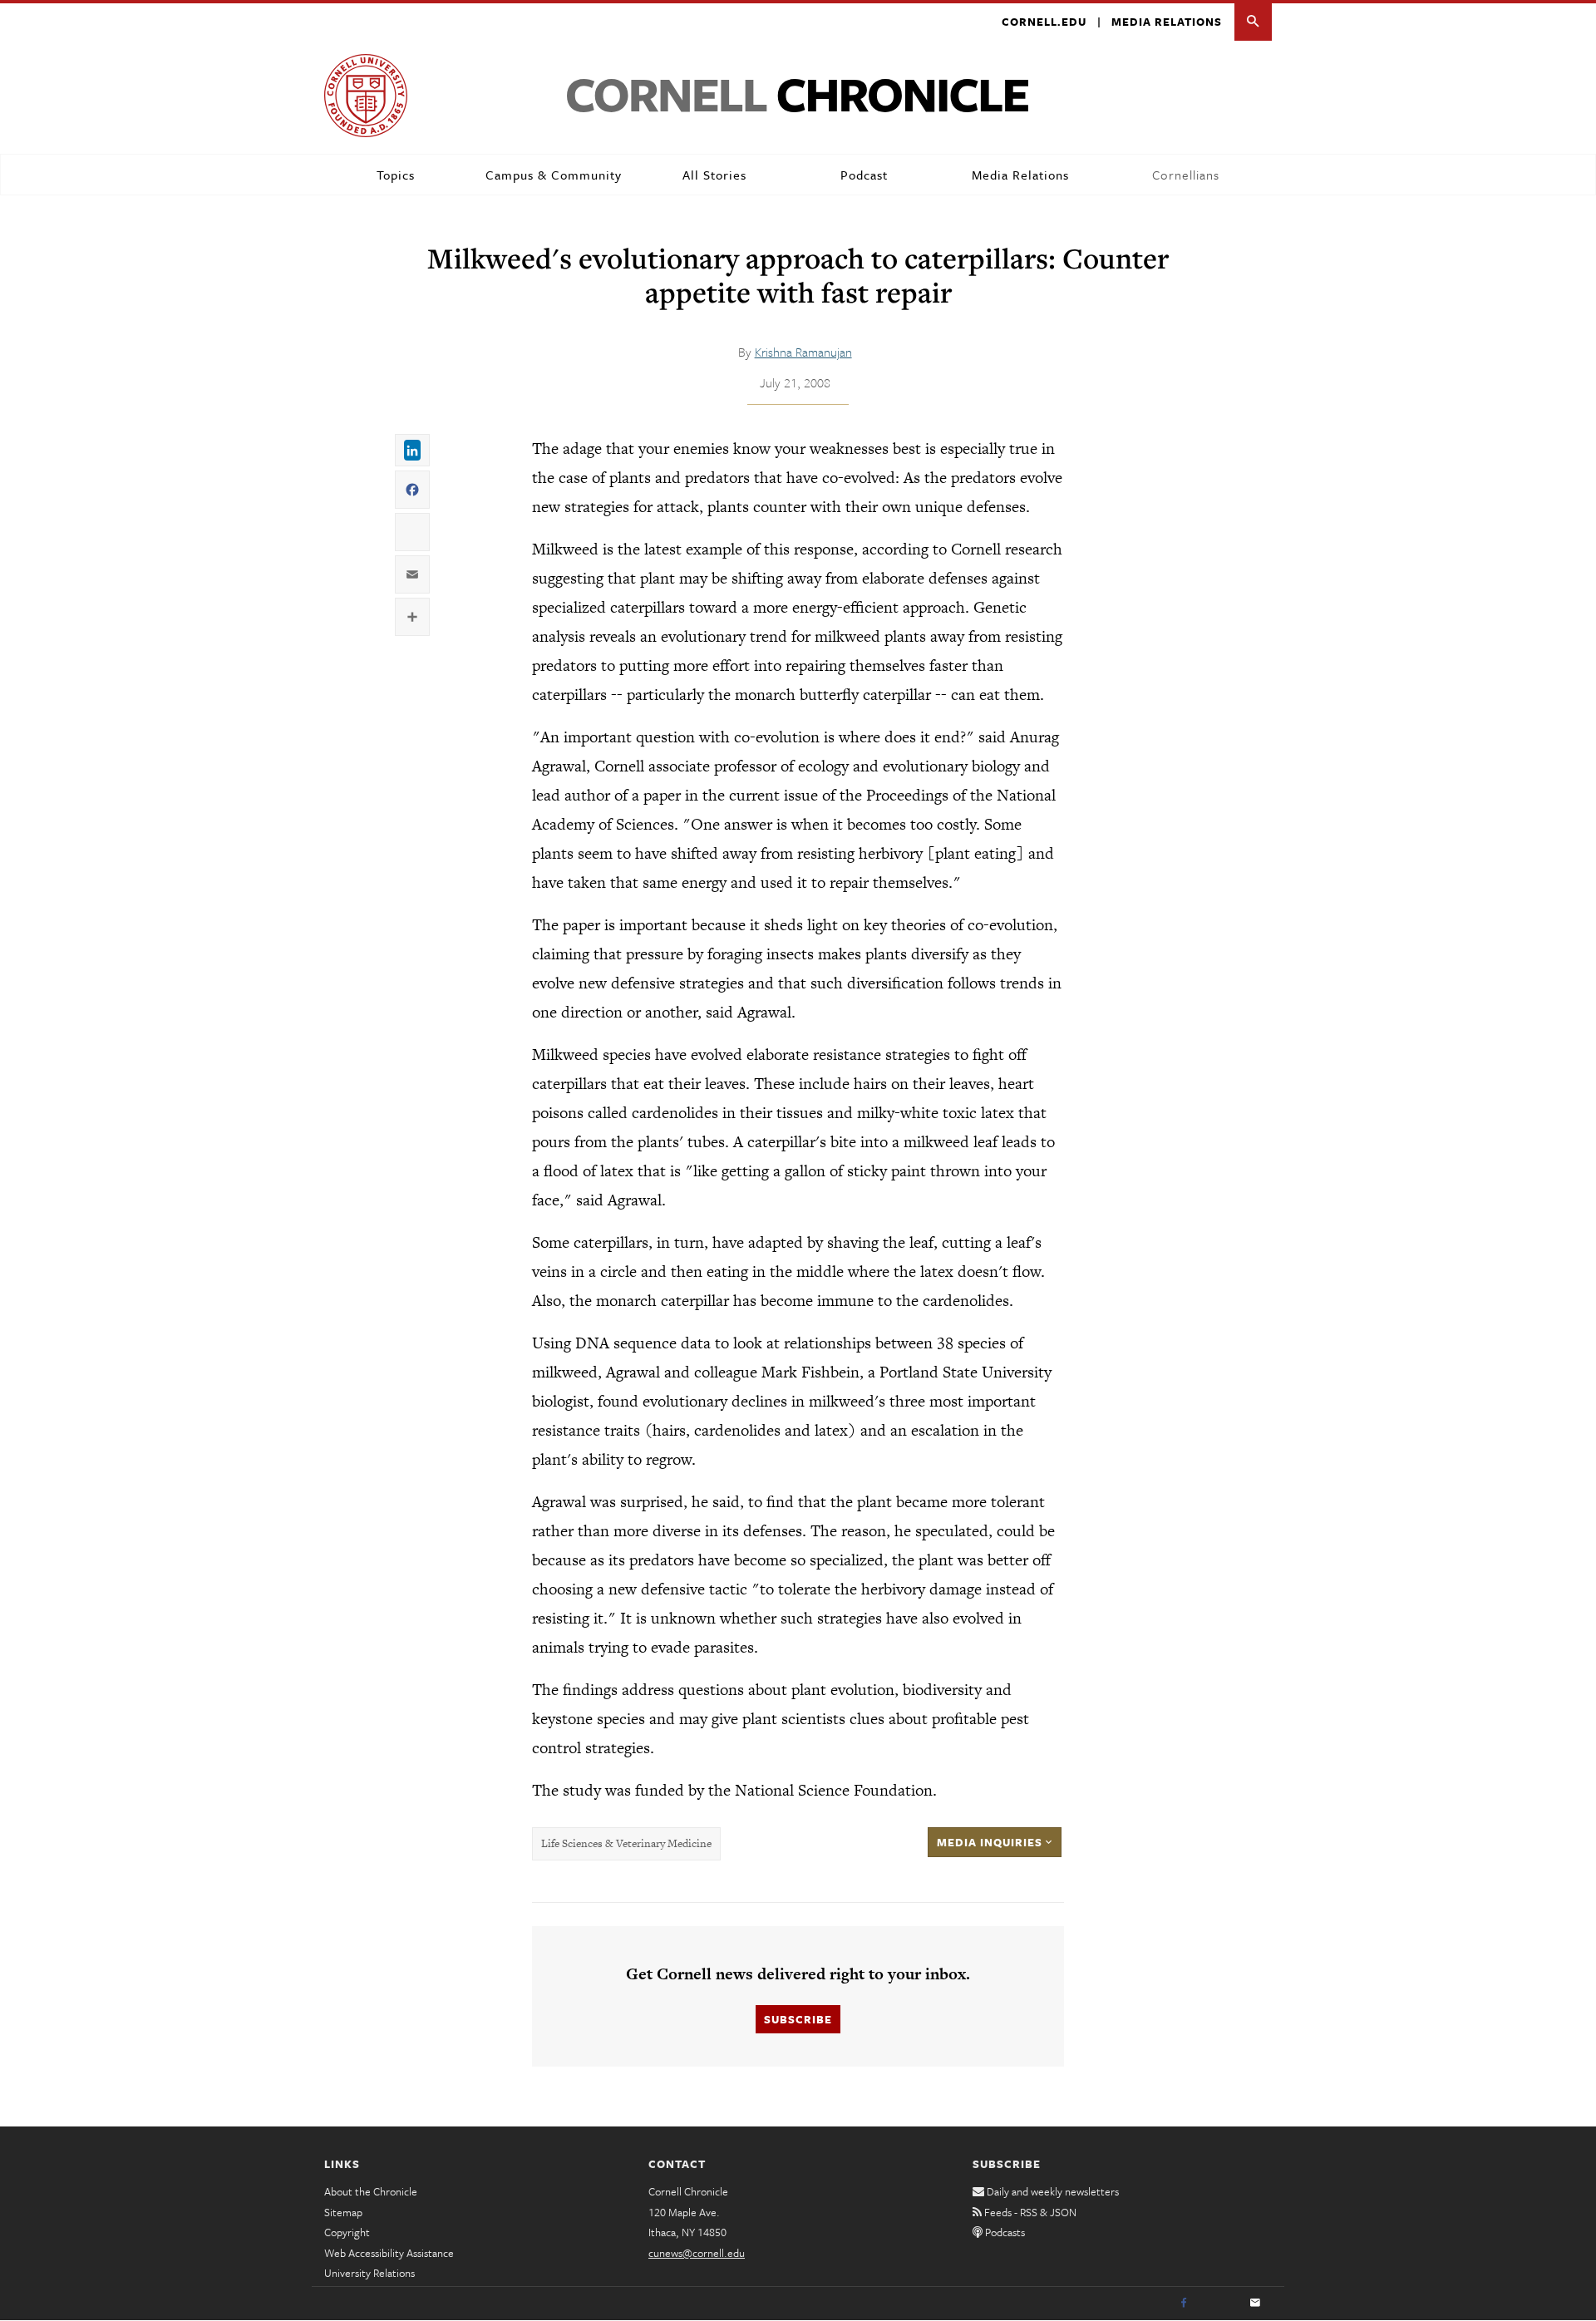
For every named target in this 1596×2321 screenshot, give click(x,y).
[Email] (1255, 2304)
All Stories (714, 175)
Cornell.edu (1044, 22)
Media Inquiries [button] (991, 1842)
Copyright (347, 2232)
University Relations (369, 2273)
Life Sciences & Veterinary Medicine (626, 1843)
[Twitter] (1219, 2304)
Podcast (864, 175)
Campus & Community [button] (554, 175)
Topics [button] (396, 175)
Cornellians (1186, 175)
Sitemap (343, 2212)
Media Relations (1167, 22)
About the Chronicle (371, 2191)
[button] (1253, 22)
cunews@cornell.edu (697, 2253)
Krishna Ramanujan (803, 352)
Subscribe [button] (798, 2019)
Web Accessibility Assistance (389, 2253)
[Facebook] (1184, 2304)
